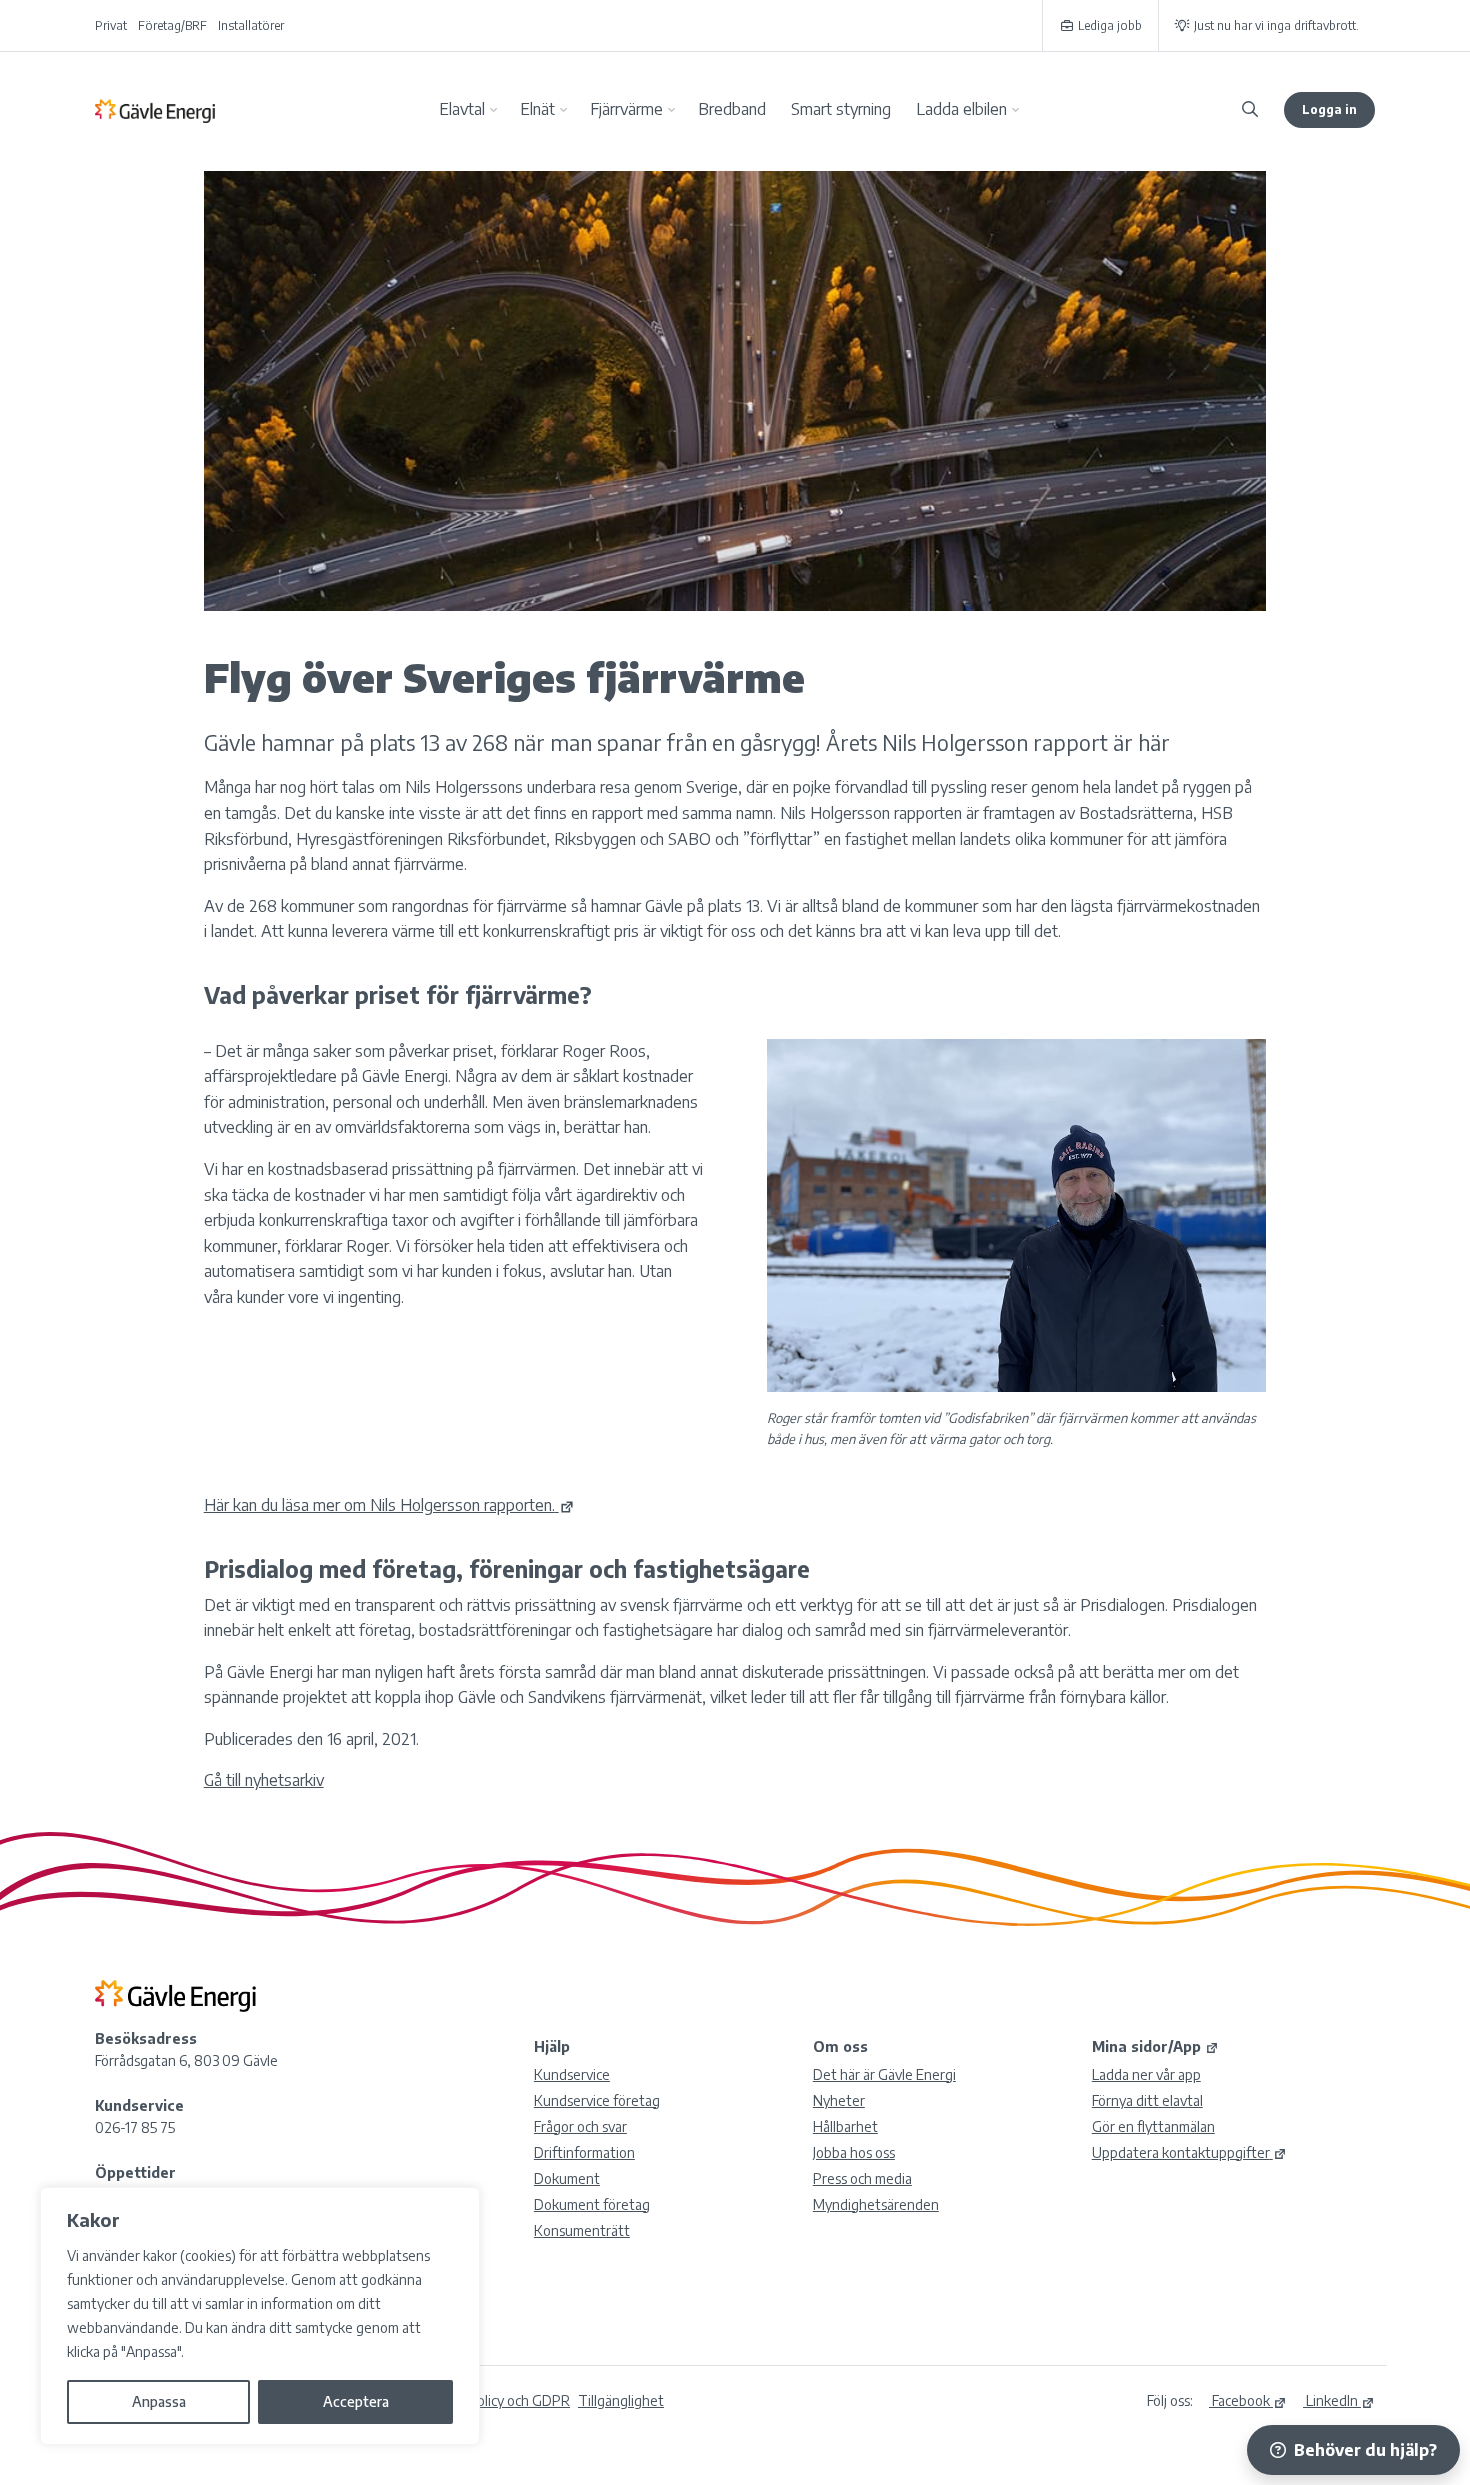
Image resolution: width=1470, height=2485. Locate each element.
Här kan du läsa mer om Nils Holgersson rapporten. (379, 1505)
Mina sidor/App (1146, 2046)
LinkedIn (1330, 2400)
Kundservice (572, 2074)
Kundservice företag (597, 2100)
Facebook (1239, 2400)
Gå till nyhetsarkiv (264, 1780)
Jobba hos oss (854, 2152)
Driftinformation (584, 2152)
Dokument (567, 2178)
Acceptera (356, 2401)
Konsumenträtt (582, 2230)
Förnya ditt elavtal (1147, 2100)
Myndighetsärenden (876, 2204)
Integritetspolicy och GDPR (486, 2400)
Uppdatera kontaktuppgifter (1181, 2152)
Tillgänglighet (621, 2400)
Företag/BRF (172, 25)
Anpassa (159, 2401)
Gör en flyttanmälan (1153, 2126)
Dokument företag (592, 2204)
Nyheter (839, 2100)
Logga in (1329, 109)
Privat (111, 25)
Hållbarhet (845, 2126)
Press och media (862, 2178)
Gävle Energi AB (155, 110)
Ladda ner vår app (1146, 2074)
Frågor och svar (580, 2126)
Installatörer (251, 25)
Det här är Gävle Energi (884, 2074)
